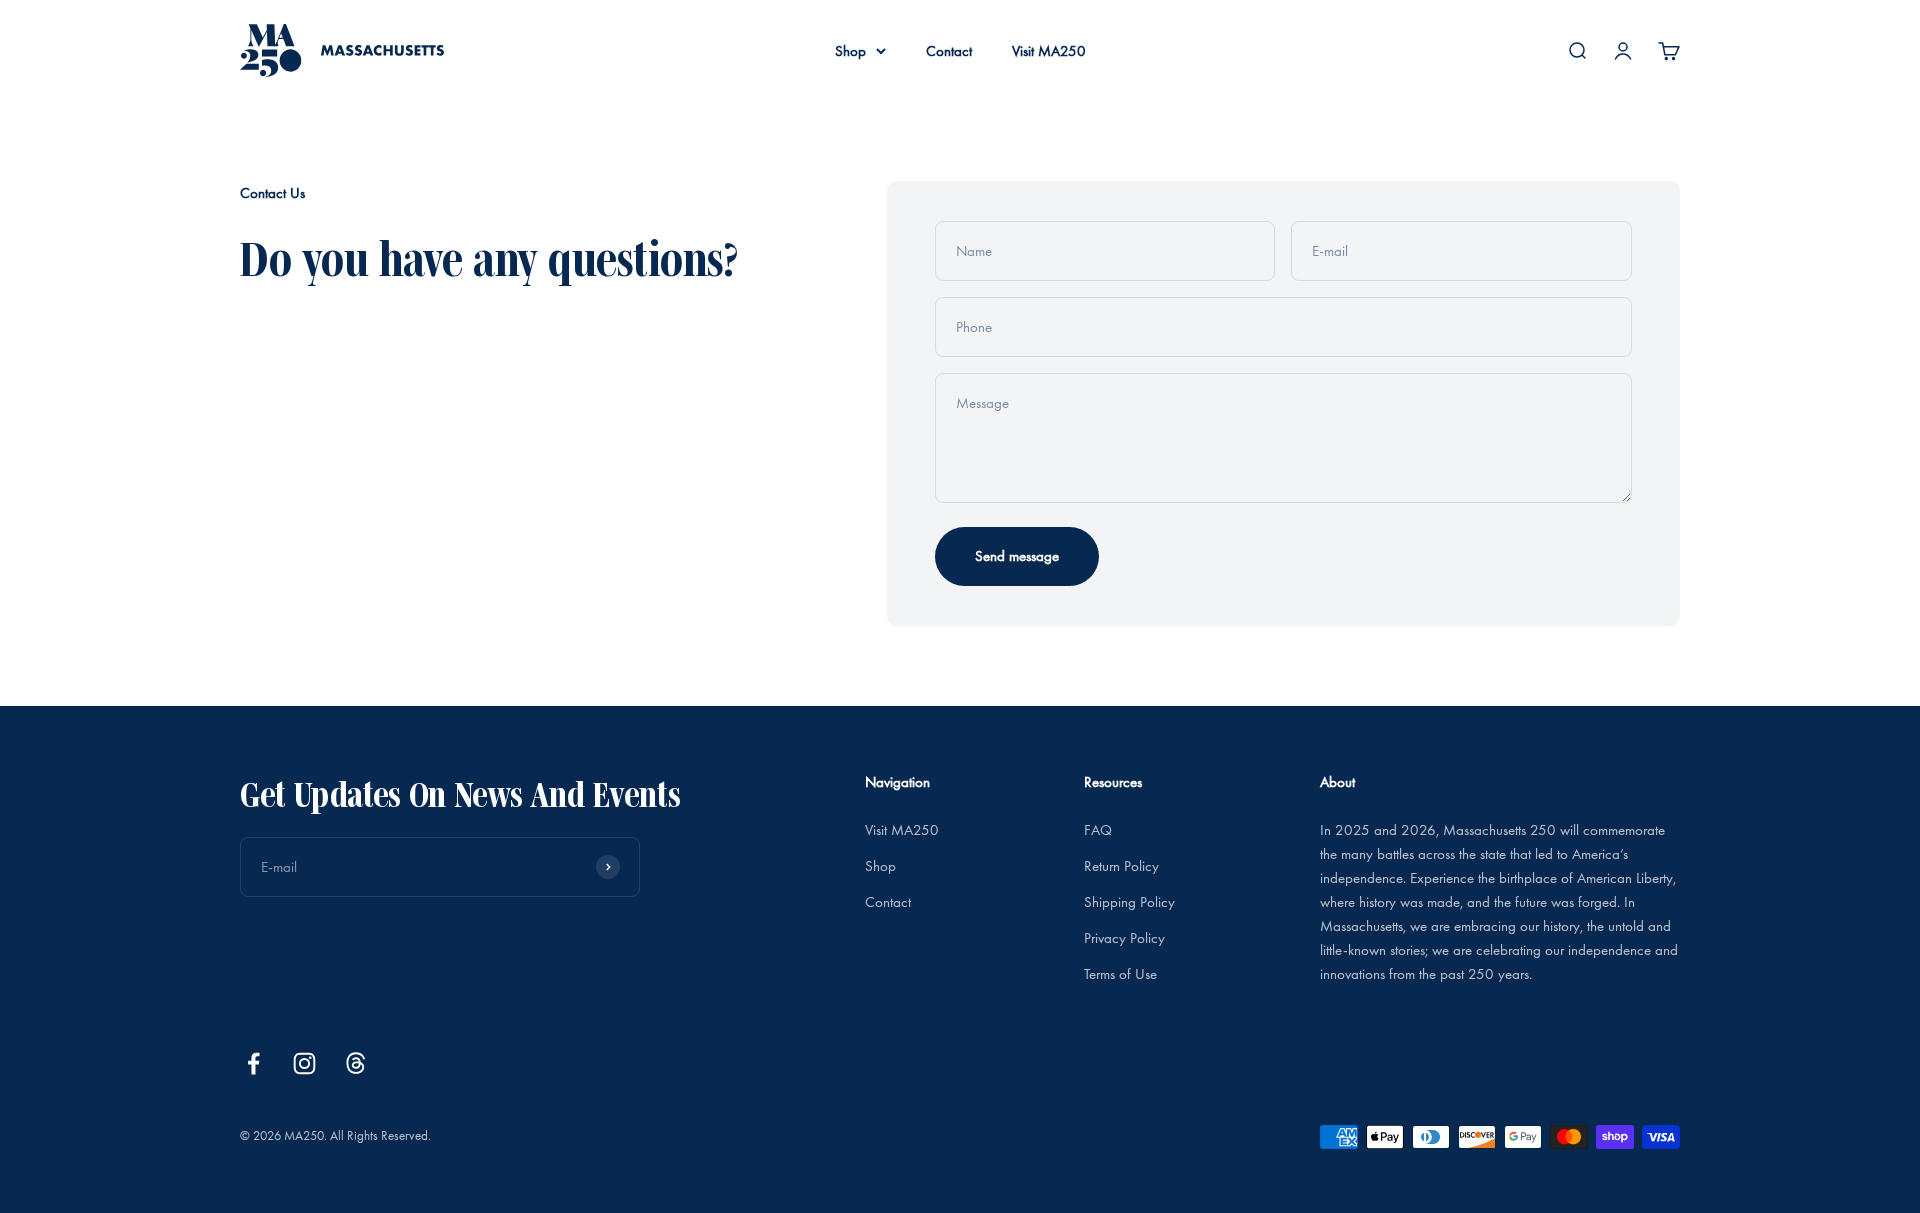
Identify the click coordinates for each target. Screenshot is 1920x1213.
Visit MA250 (1049, 51)
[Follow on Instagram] (304, 1063)
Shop (850, 51)
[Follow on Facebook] (253, 1063)
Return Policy (1121, 866)
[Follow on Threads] (355, 1063)
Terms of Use (1120, 974)
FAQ (1098, 830)
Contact (949, 51)
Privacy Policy (1124, 938)
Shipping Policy (1129, 902)
